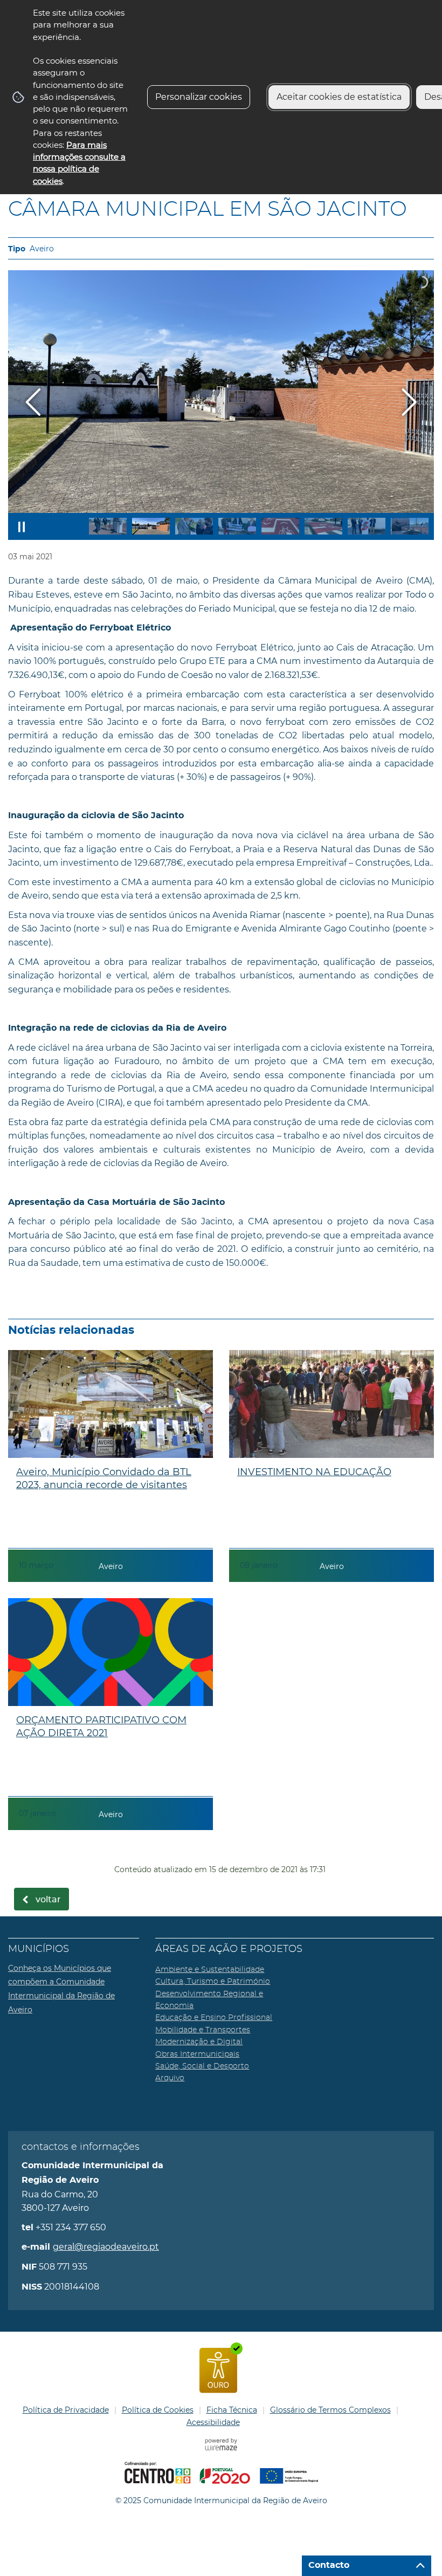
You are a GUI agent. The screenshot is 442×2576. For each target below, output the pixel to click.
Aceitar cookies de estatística (339, 97)
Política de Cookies (158, 2410)
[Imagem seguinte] (409, 402)
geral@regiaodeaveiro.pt (106, 2247)
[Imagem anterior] (33, 402)
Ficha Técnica (232, 2410)
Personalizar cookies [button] (199, 97)
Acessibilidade (213, 2422)
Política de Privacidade (66, 2410)
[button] (108, 526)
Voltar (48, 1900)
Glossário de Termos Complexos (330, 2410)
